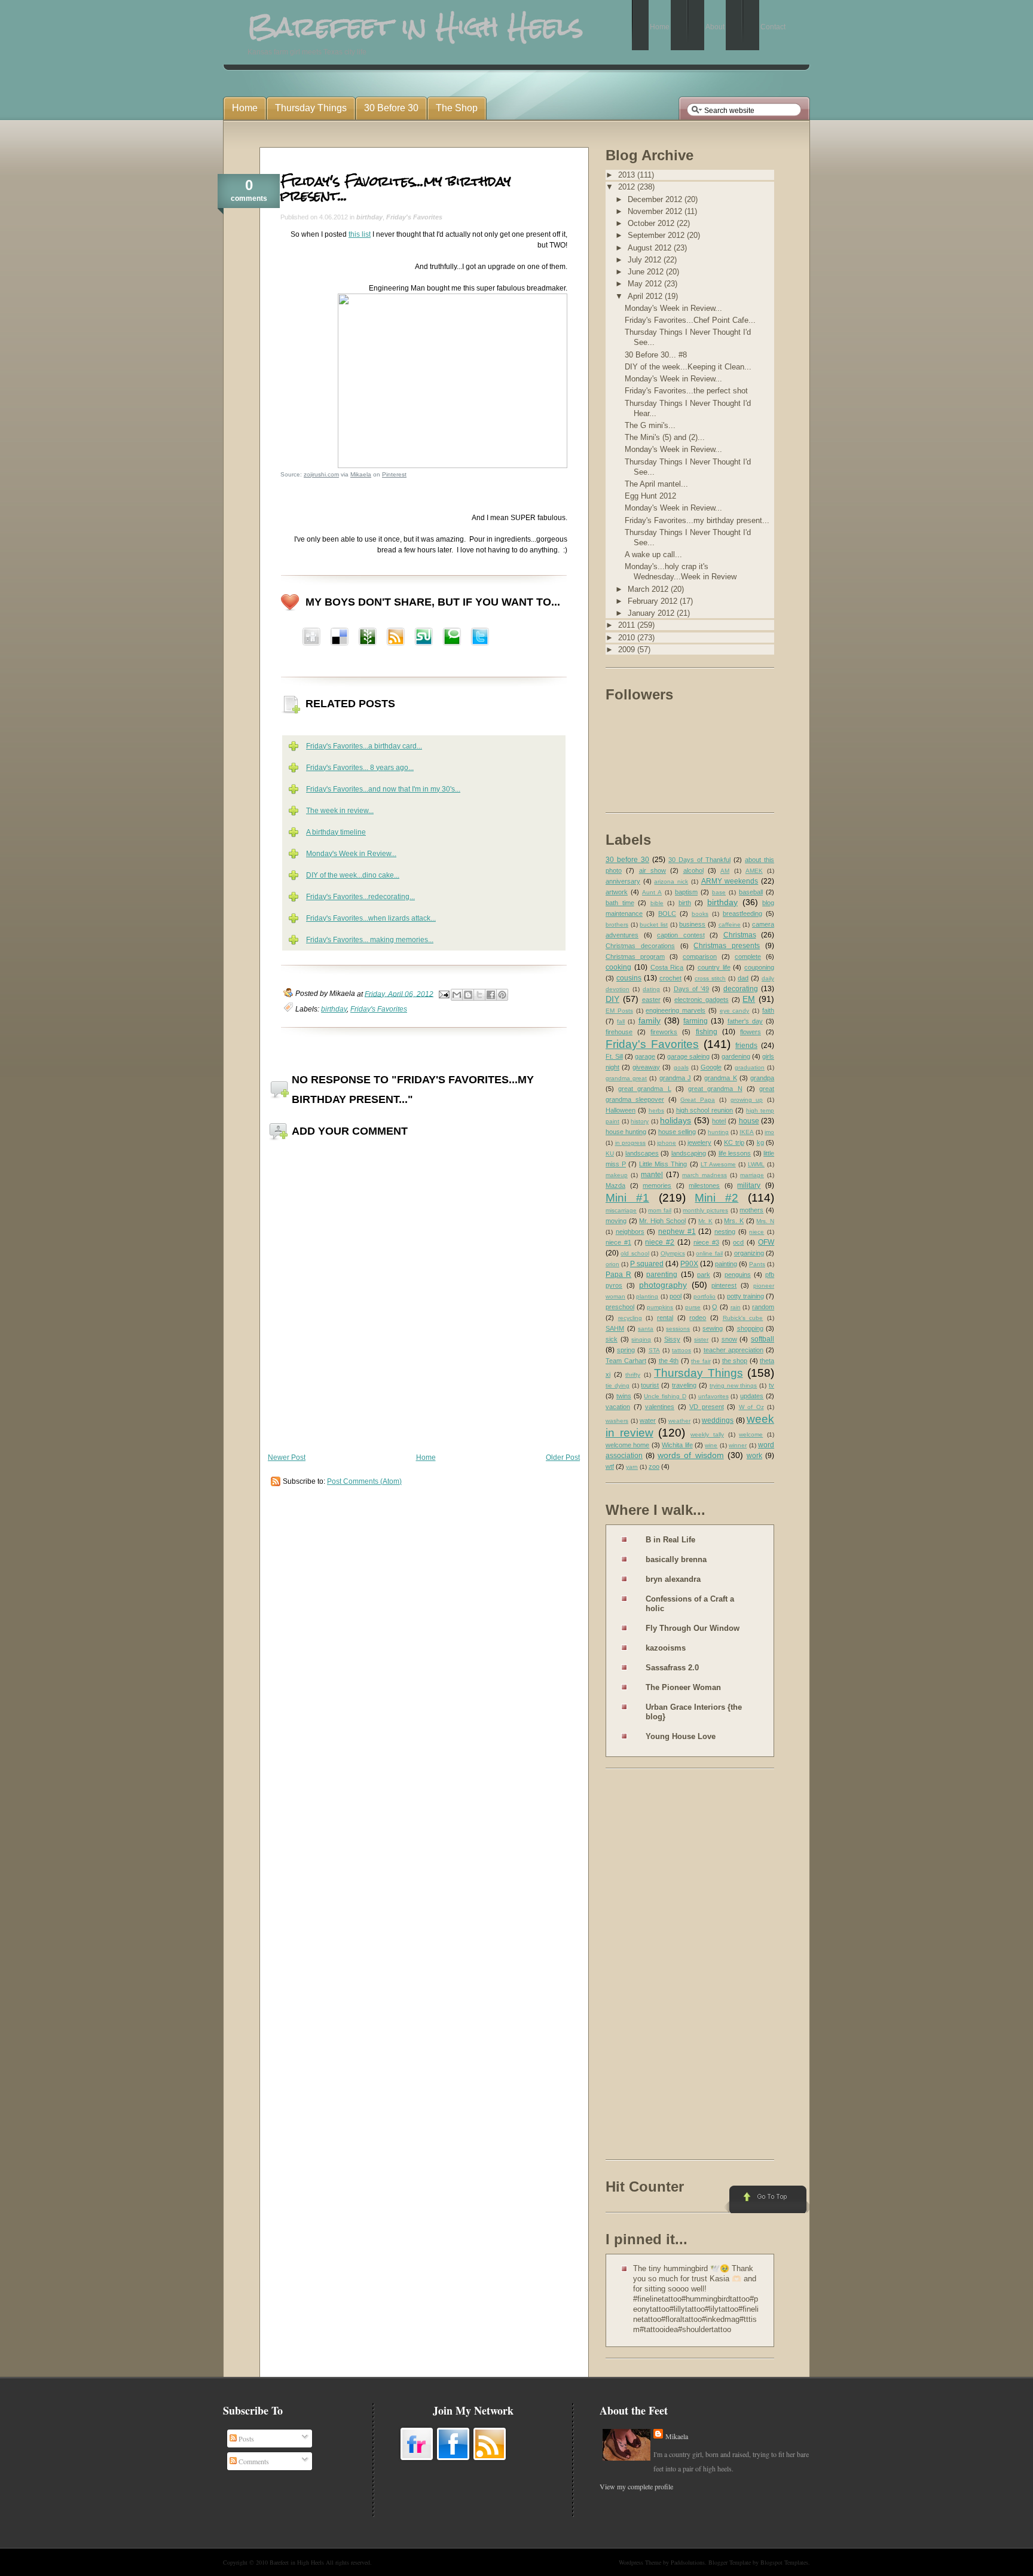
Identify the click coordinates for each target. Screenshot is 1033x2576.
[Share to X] (479, 995)
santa (646, 1329)
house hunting (626, 1132)
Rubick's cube (743, 1318)
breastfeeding (742, 913)
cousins (629, 978)
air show (652, 870)
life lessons (735, 1153)
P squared (647, 1264)
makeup (617, 1175)
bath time (620, 903)
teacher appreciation (734, 1350)
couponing (759, 967)
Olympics (673, 1253)
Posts (245, 2439)
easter (651, 1000)
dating (651, 989)
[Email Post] (443, 994)
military (749, 1185)
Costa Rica (667, 967)
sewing (713, 1328)
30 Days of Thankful (699, 860)
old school (635, 1253)
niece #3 (706, 1242)
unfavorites (713, 1396)
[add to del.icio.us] (311, 638)
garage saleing (688, 1056)
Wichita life (677, 1445)
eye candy (735, 1011)
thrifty (633, 1375)
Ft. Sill (614, 1056)
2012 (628, 187)
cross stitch (710, 978)
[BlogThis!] (468, 995)
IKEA (747, 1132)
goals (681, 1067)
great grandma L (644, 1089)
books (700, 914)
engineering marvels (676, 1010)
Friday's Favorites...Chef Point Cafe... (690, 320)
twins (624, 1396)
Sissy (672, 1339)
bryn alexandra (673, 1579)
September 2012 (657, 235)
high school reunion (705, 1110)
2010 (628, 638)
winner (738, 1445)
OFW (766, 1242)
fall (621, 1021)
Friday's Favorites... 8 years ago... (360, 768)
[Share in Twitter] (480, 638)
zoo (654, 1466)
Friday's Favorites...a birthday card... (364, 746)
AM (725, 871)
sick (612, 1339)
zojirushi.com (321, 474)
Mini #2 (716, 1198)
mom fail (660, 1210)
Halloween (621, 1110)
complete (748, 957)
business (692, 924)
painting (726, 1264)
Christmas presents (727, 946)
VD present (707, 1407)
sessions (678, 1329)
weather (679, 1421)
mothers (751, 1210)
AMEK (754, 871)
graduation (750, 1067)
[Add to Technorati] (452, 638)
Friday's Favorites (414, 217)
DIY (612, 999)
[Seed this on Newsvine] (368, 638)
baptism (686, 892)
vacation (618, 1407)
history (640, 1121)
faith (768, 1010)
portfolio (705, 1296)
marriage (752, 1175)
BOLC (667, 913)
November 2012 (656, 211)
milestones (704, 1185)
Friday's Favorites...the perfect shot (686, 391)
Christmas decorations (640, 946)
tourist (650, 1385)
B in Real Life (670, 1540)
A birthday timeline (336, 832)
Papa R (618, 1275)
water (648, 1420)
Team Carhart (626, 1361)
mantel (652, 1175)
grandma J (675, 1078)
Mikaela (361, 474)
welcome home (627, 1445)
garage (645, 1056)
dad (743, 978)
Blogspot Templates (784, 2562)
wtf (610, 1466)
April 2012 (646, 296)
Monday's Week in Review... (351, 854)
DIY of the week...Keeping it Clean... (688, 367)
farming (696, 1021)
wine (711, 1445)
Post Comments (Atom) (364, 1481)
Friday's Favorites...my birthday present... (396, 188)
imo (769, 1132)
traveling (684, 1385)
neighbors (630, 1232)
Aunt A (652, 892)
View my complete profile (636, 2486)
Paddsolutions (688, 2562)
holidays (676, 1120)
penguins (738, 1275)
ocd (738, 1242)
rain (736, 1307)
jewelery (699, 1142)
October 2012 (652, 223)
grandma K (720, 1078)
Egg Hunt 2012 (650, 496)
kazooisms (666, 1648)
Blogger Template (730, 2562)
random (763, 1307)
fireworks (664, 1032)
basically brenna (676, 1559)
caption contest (681, 935)
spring (626, 1350)
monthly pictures (705, 1210)
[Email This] (457, 995)
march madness (705, 1175)
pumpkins (660, 1307)
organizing (749, 1253)
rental (665, 1318)
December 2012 (656, 199)
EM (749, 999)
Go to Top (767, 2200)
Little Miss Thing (663, 1164)
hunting (718, 1132)
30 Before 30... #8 (656, 355)
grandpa (762, 1078)
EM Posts (619, 1011)
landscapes (642, 1153)
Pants (757, 1264)
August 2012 (651, 248)
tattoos (681, 1350)
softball (762, 1339)
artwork (617, 892)
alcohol (693, 870)
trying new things (734, 1385)
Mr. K (705, 1221)
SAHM (615, 1328)
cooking (618, 967)
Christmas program (635, 957)
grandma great (626, 1078)
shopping (750, 1328)
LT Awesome (718, 1164)
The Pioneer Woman (683, 1687)
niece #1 (618, 1242)
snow (729, 1339)
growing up (747, 1100)
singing (641, 1339)
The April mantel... (656, 484)
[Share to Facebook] (491, 995)
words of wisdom (690, 1455)
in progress (631, 1143)
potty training (745, 1296)
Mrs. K (734, 1221)
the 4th (669, 1361)
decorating (741, 989)
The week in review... (340, 811)
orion (612, 1264)
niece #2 (660, 1242)
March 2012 (649, 589)
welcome (751, 1434)
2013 (628, 175)
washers (617, 1421)
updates (752, 1396)
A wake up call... (653, 554)
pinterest (724, 1285)
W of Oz (751, 1407)
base (719, 892)
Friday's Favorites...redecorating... (360, 897)
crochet (670, 978)
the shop (735, 1361)
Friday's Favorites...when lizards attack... (371, 918)
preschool (620, 1307)
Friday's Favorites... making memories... (370, 940)
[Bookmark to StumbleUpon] (424, 638)
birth (685, 903)
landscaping (689, 1153)
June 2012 (647, 272)
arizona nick (671, 881)
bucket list (654, 925)
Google (711, 1067)
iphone (667, 1143)
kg (760, 1142)
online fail (709, 1253)
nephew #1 (677, 1232)
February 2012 (654, 601)
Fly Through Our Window (693, 1628)
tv (771, 1385)
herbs (656, 1110)
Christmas (740, 935)
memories (657, 1185)
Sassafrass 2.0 (672, 1668)
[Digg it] (340, 638)
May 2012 (646, 284)
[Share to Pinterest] (502, 995)
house (749, 1121)
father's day (745, 1021)
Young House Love (681, 1736)
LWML (756, 1164)
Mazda (615, 1185)
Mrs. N (765, 1221)
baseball (751, 892)
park (704, 1275)
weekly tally (707, 1434)
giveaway (646, 1067)
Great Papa (698, 1100)
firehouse (619, 1032)
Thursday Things (699, 1373)
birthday (369, 217)
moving (616, 1221)
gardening (736, 1056)
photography (663, 1285)
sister (701, 1339)
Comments (253, 2461)
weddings (718, 1420)
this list (360, 234)
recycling (630, 1318)
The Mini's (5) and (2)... (665, 437)
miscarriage (621, 1210)
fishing (707, 1032)
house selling (677, 1132)
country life (714, 967)
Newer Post (287, 1457)
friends (746, 1046)
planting (647, 1296)
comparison (700, 957)
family (650, 1020)
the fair (701, 1361)
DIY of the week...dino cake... (353, 875)
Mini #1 (627, 1198)
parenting (662, 1275)
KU (610, 1153)
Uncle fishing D (665, 1396)
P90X (689, 1264)
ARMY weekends (730, 881)
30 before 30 (627, 860)
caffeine (730, 925)
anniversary (623, 881)
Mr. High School (662, 1221)
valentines (660, 1407)
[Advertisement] (653, 1966)
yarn (632, 1467)
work (754, 1456)
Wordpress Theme (640, 2562)
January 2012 (652, 613)
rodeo (698, 1318)
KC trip (734, 1142)
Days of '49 (691, 989)
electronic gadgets (702, 1000)
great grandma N (715, 1089)
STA (654, 1350)
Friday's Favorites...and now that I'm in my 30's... (383, 789)
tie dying (618, 1385)
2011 (628, 625)
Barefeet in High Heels (297, 2562)
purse (693, 1307)
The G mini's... (650, 425)
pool (676, 1296)
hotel (719, 1121)
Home (426, 1457)
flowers (751, 1032)
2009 (628, 650)
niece (757, 1232)
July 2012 (646, 260)
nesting (725, 1232)
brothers (617, 925)
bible (657, 903)
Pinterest (394, 474)
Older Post (563, 1457)
